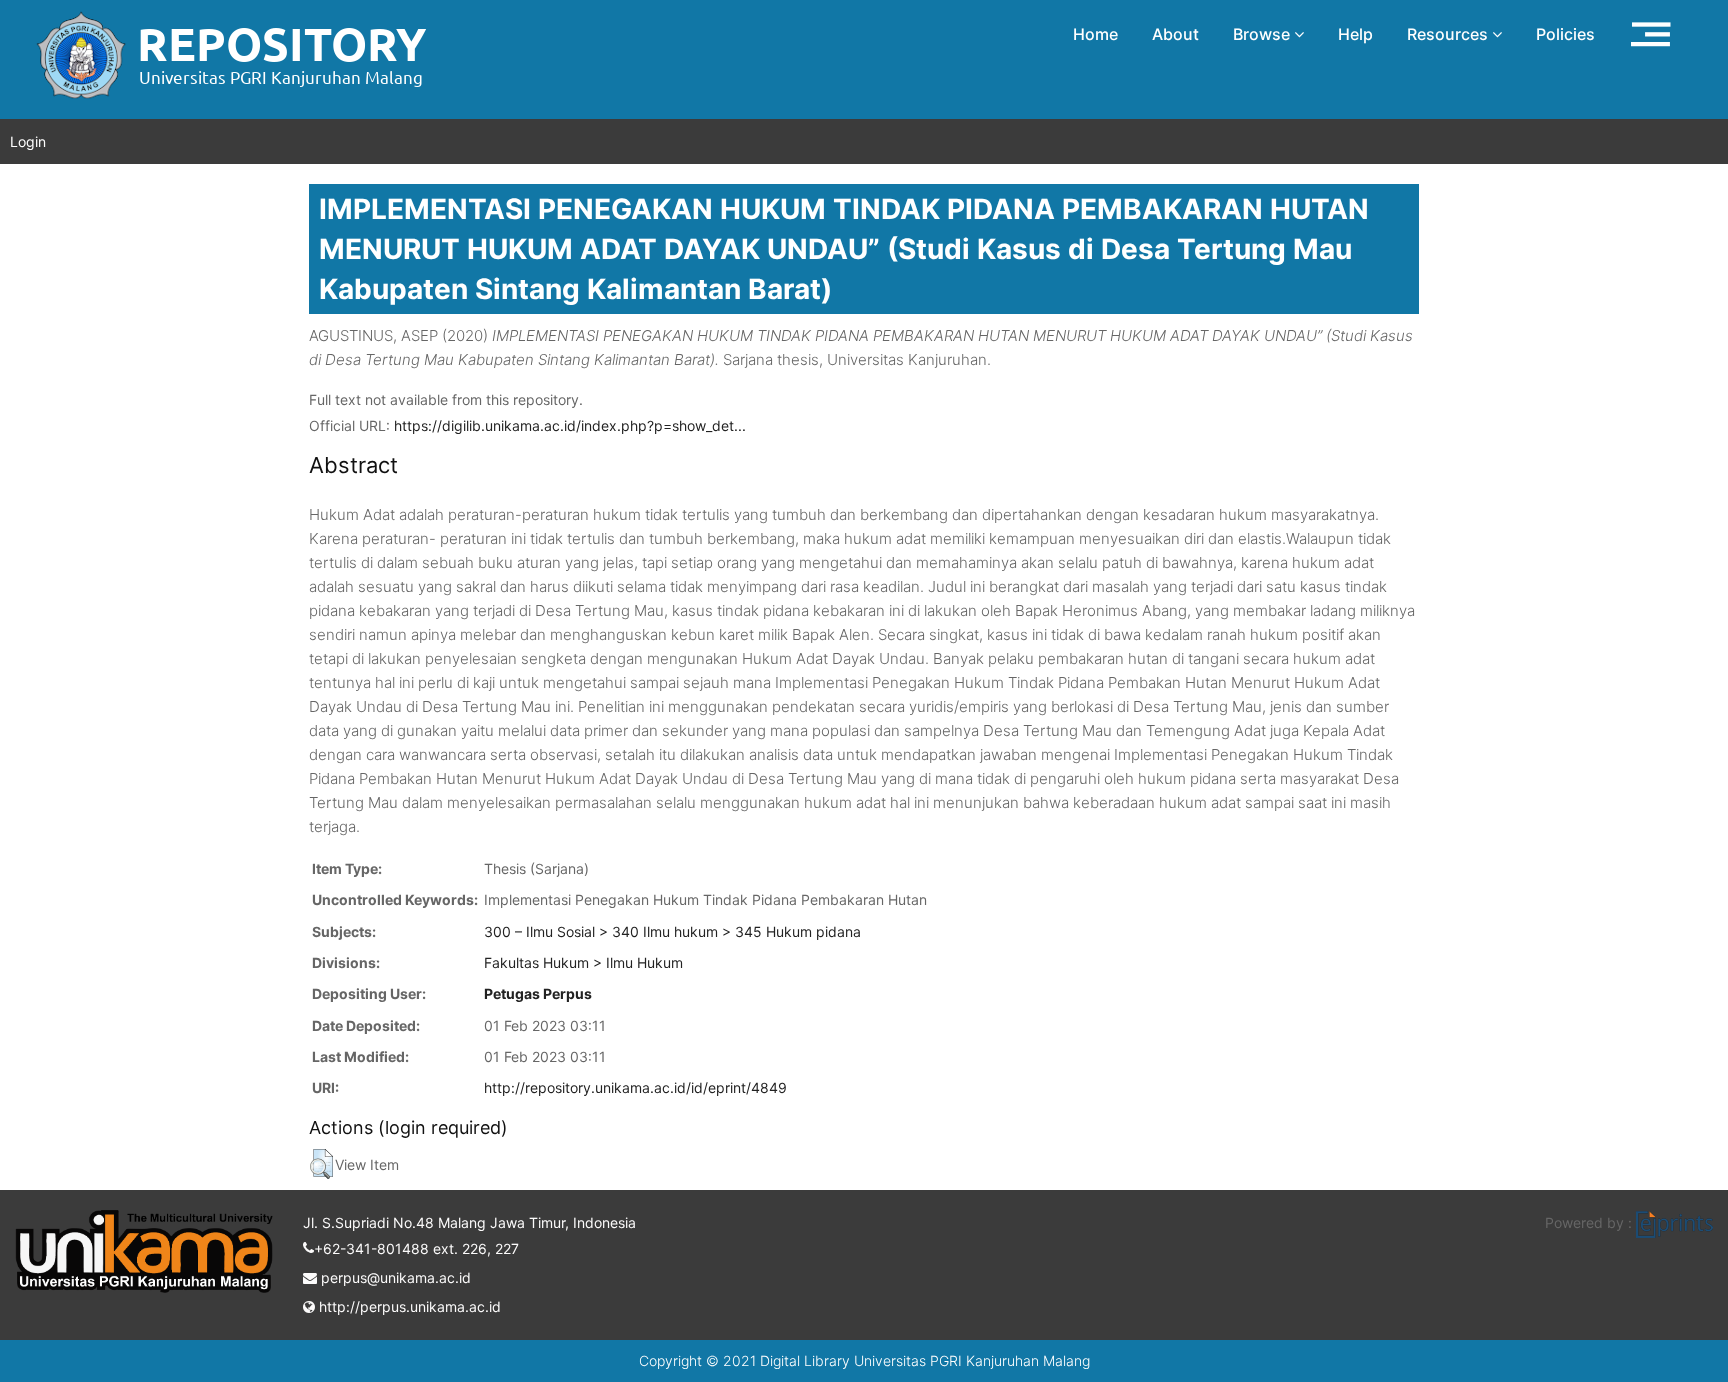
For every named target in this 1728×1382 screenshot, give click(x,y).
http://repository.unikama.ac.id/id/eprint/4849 (635, 1087)
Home (1095, 34)
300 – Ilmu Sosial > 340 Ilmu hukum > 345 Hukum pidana (672, 931)
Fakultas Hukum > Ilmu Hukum (583, 962)
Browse (1263, 34)
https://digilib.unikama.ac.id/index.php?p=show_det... (570, 425)
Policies (1565, 34)
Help (1355, 34)
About (1175, 34)
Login (28, 141)
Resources (1449, 34)
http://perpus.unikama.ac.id (408, 1306)
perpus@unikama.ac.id (394, 1277)
